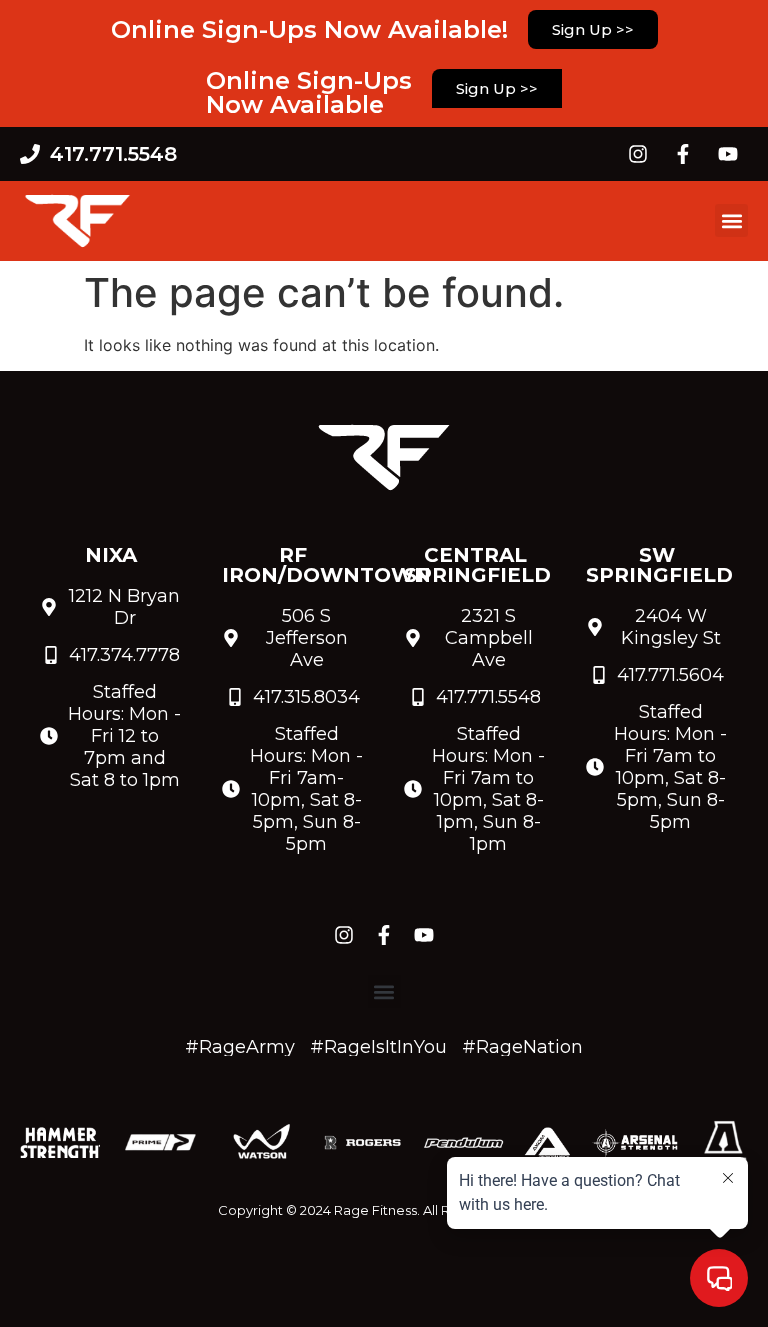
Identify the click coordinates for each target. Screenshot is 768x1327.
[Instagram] (638, 154)
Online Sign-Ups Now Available (309, 92)
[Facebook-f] (683, 154)
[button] (731, 220)
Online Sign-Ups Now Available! (309, 29)
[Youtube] (728, 154)
